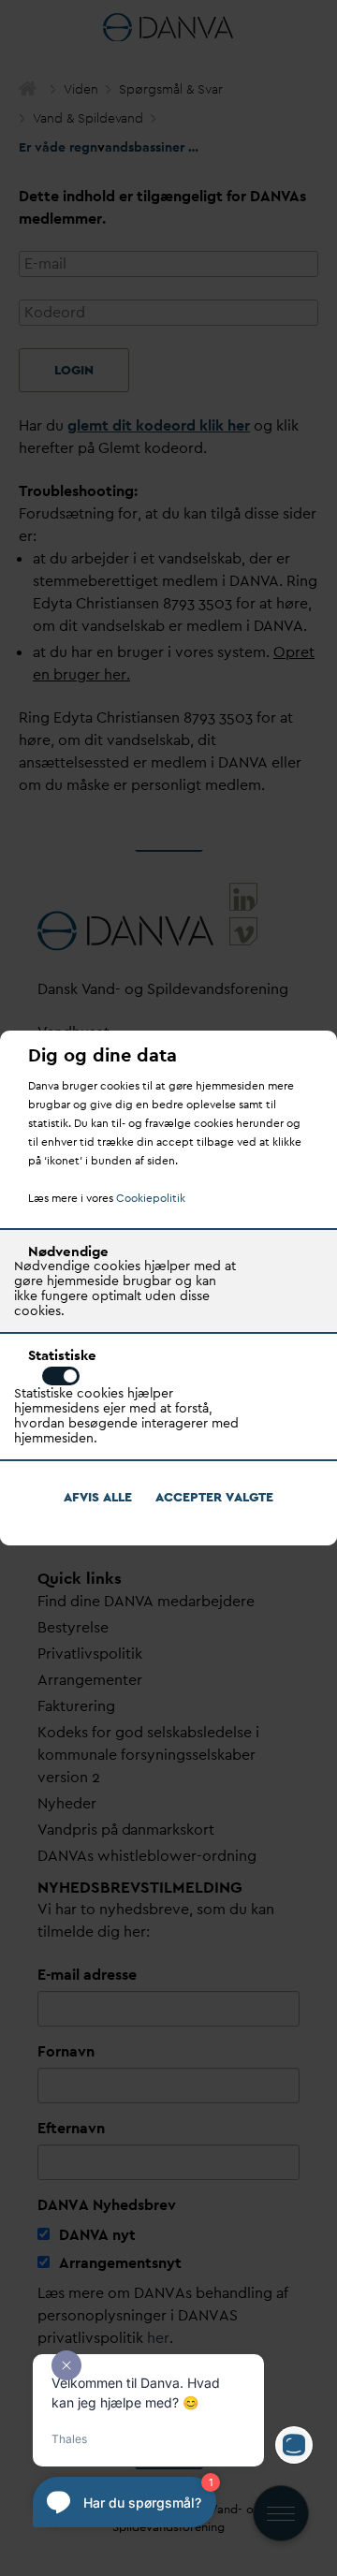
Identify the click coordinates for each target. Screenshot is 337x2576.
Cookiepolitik (151, 1198)
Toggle (61, 1376)
